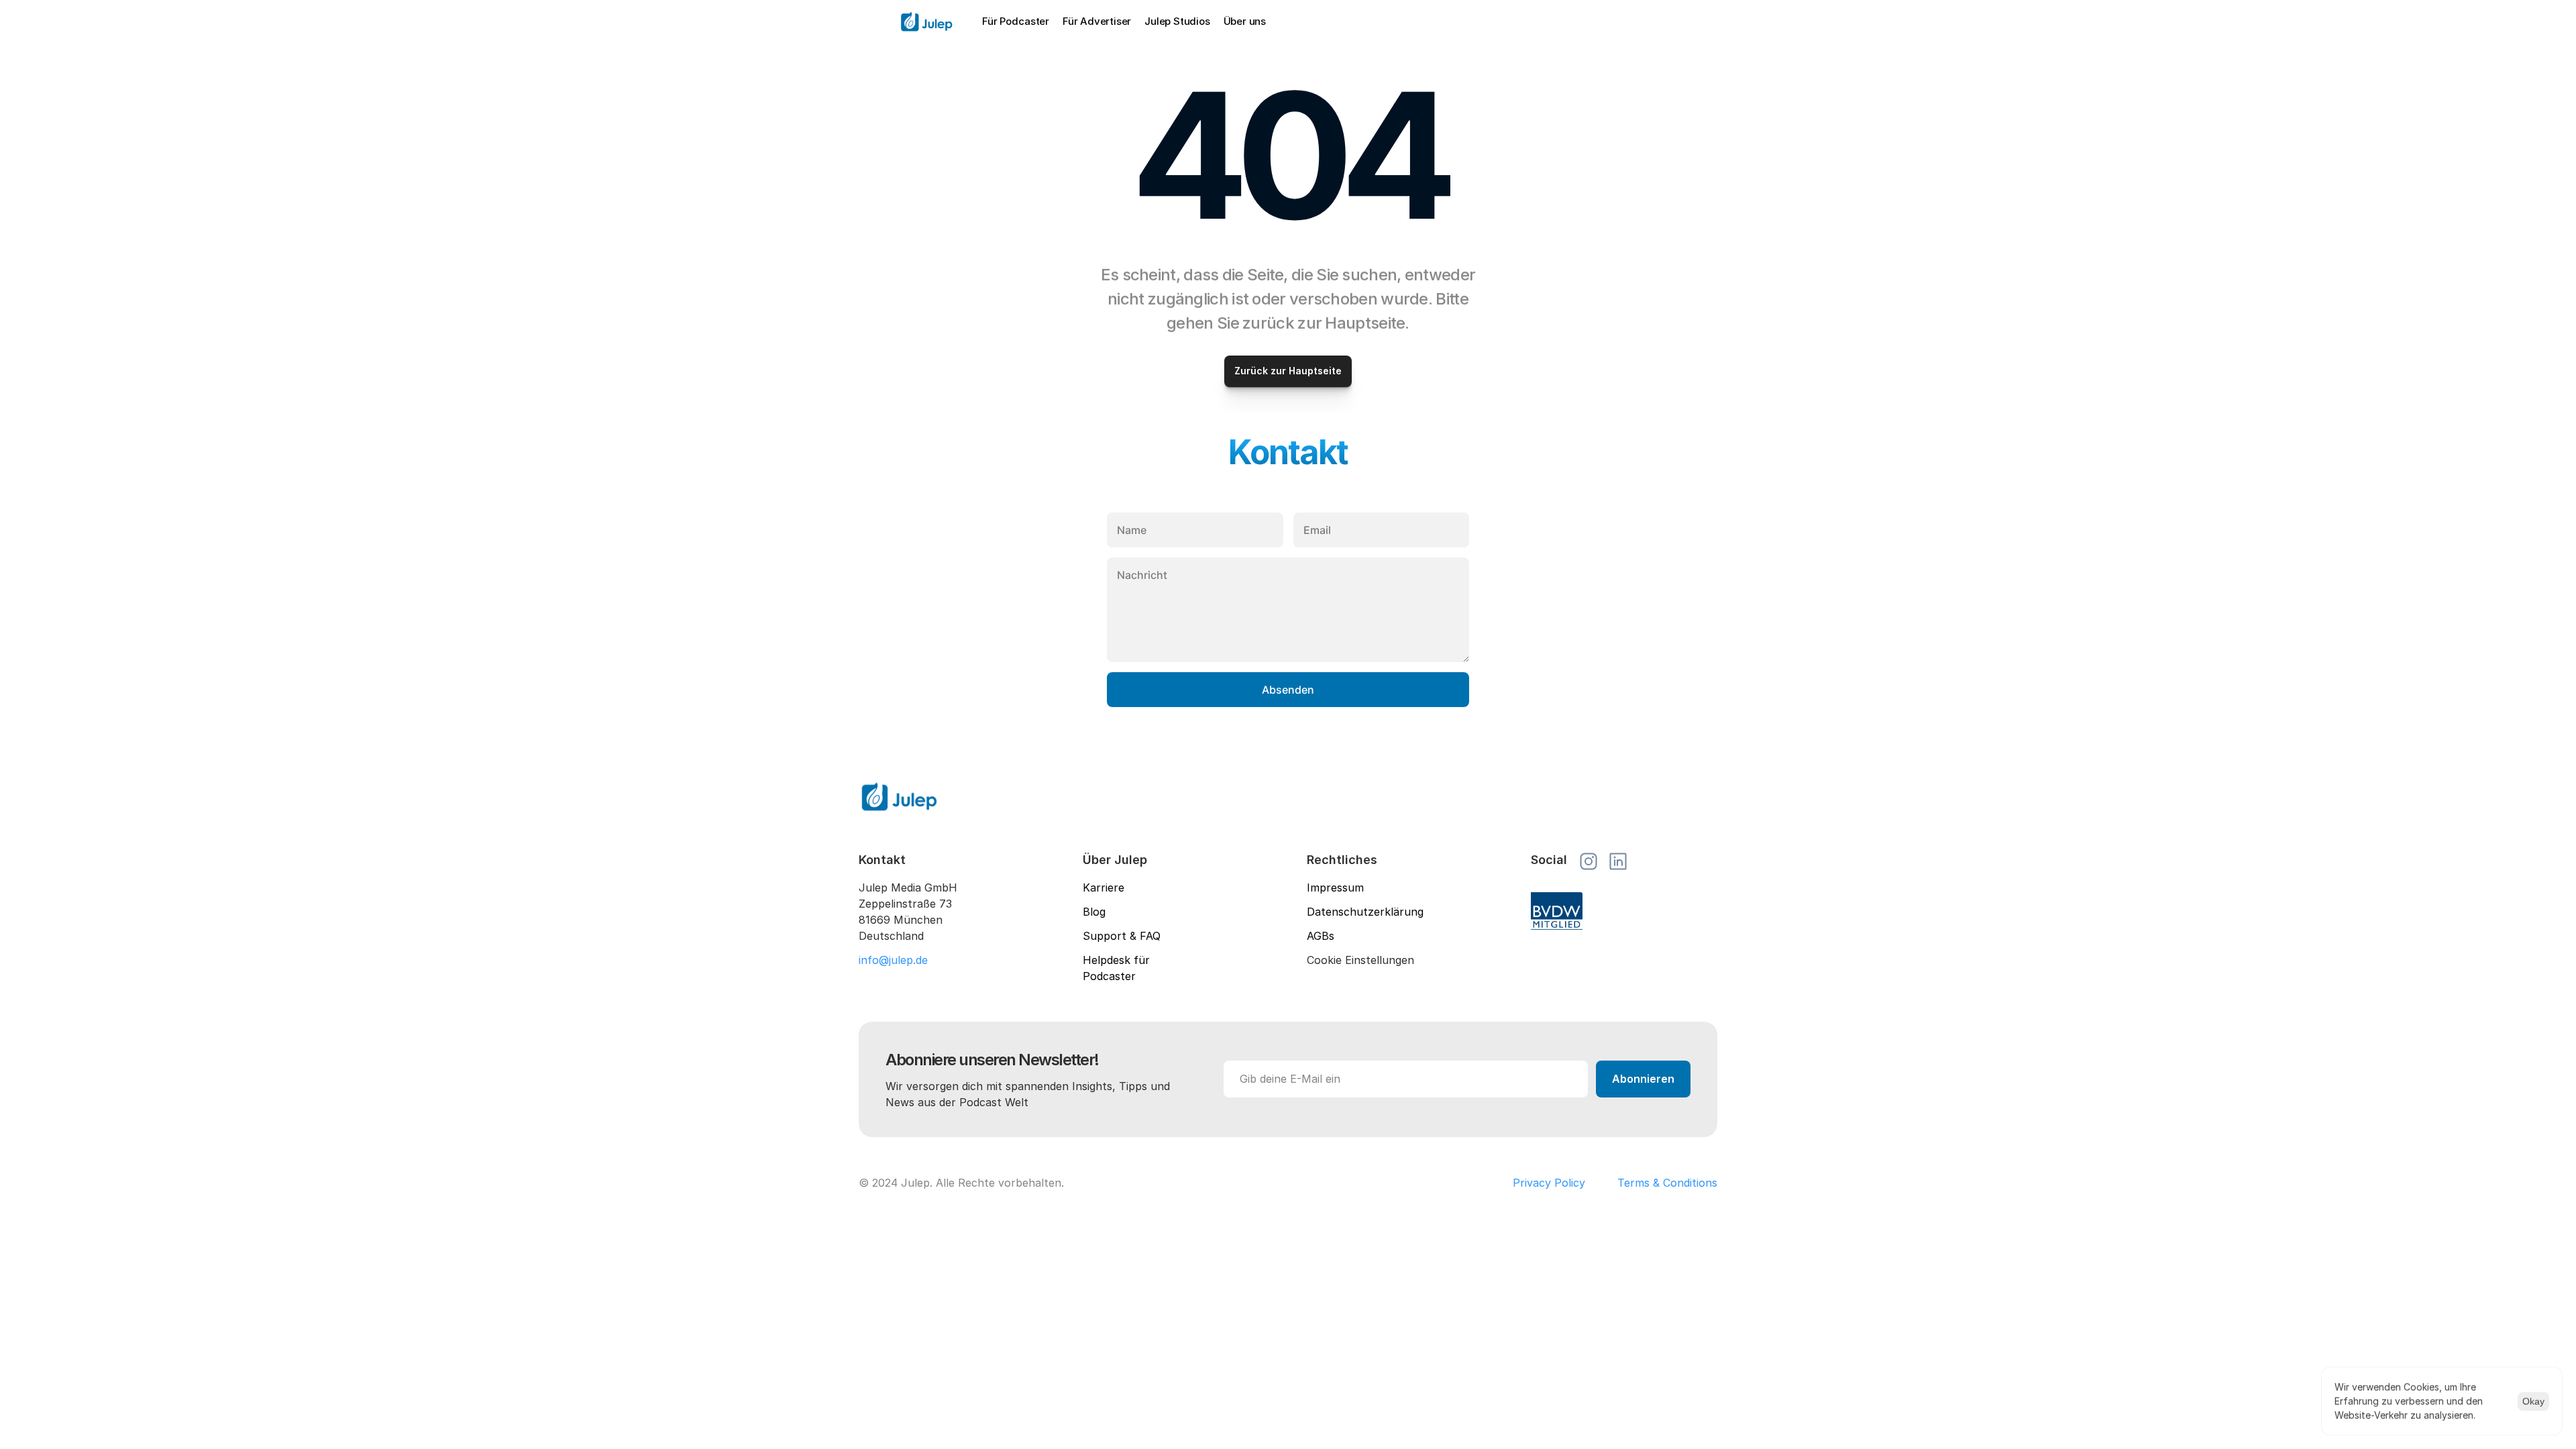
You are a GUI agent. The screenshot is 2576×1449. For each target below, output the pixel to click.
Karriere (1104, 888)
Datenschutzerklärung (1365, 912)
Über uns (1245, 21)
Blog (1094, 912)
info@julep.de (893, 960)
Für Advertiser (1097, 21)
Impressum (1335, 888)
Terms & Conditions (1667, 1183)
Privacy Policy (1549, 1183)
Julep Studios (1177, 21)
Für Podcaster (1016, 21)
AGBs (1321, 936)
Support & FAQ (1122, 936)
